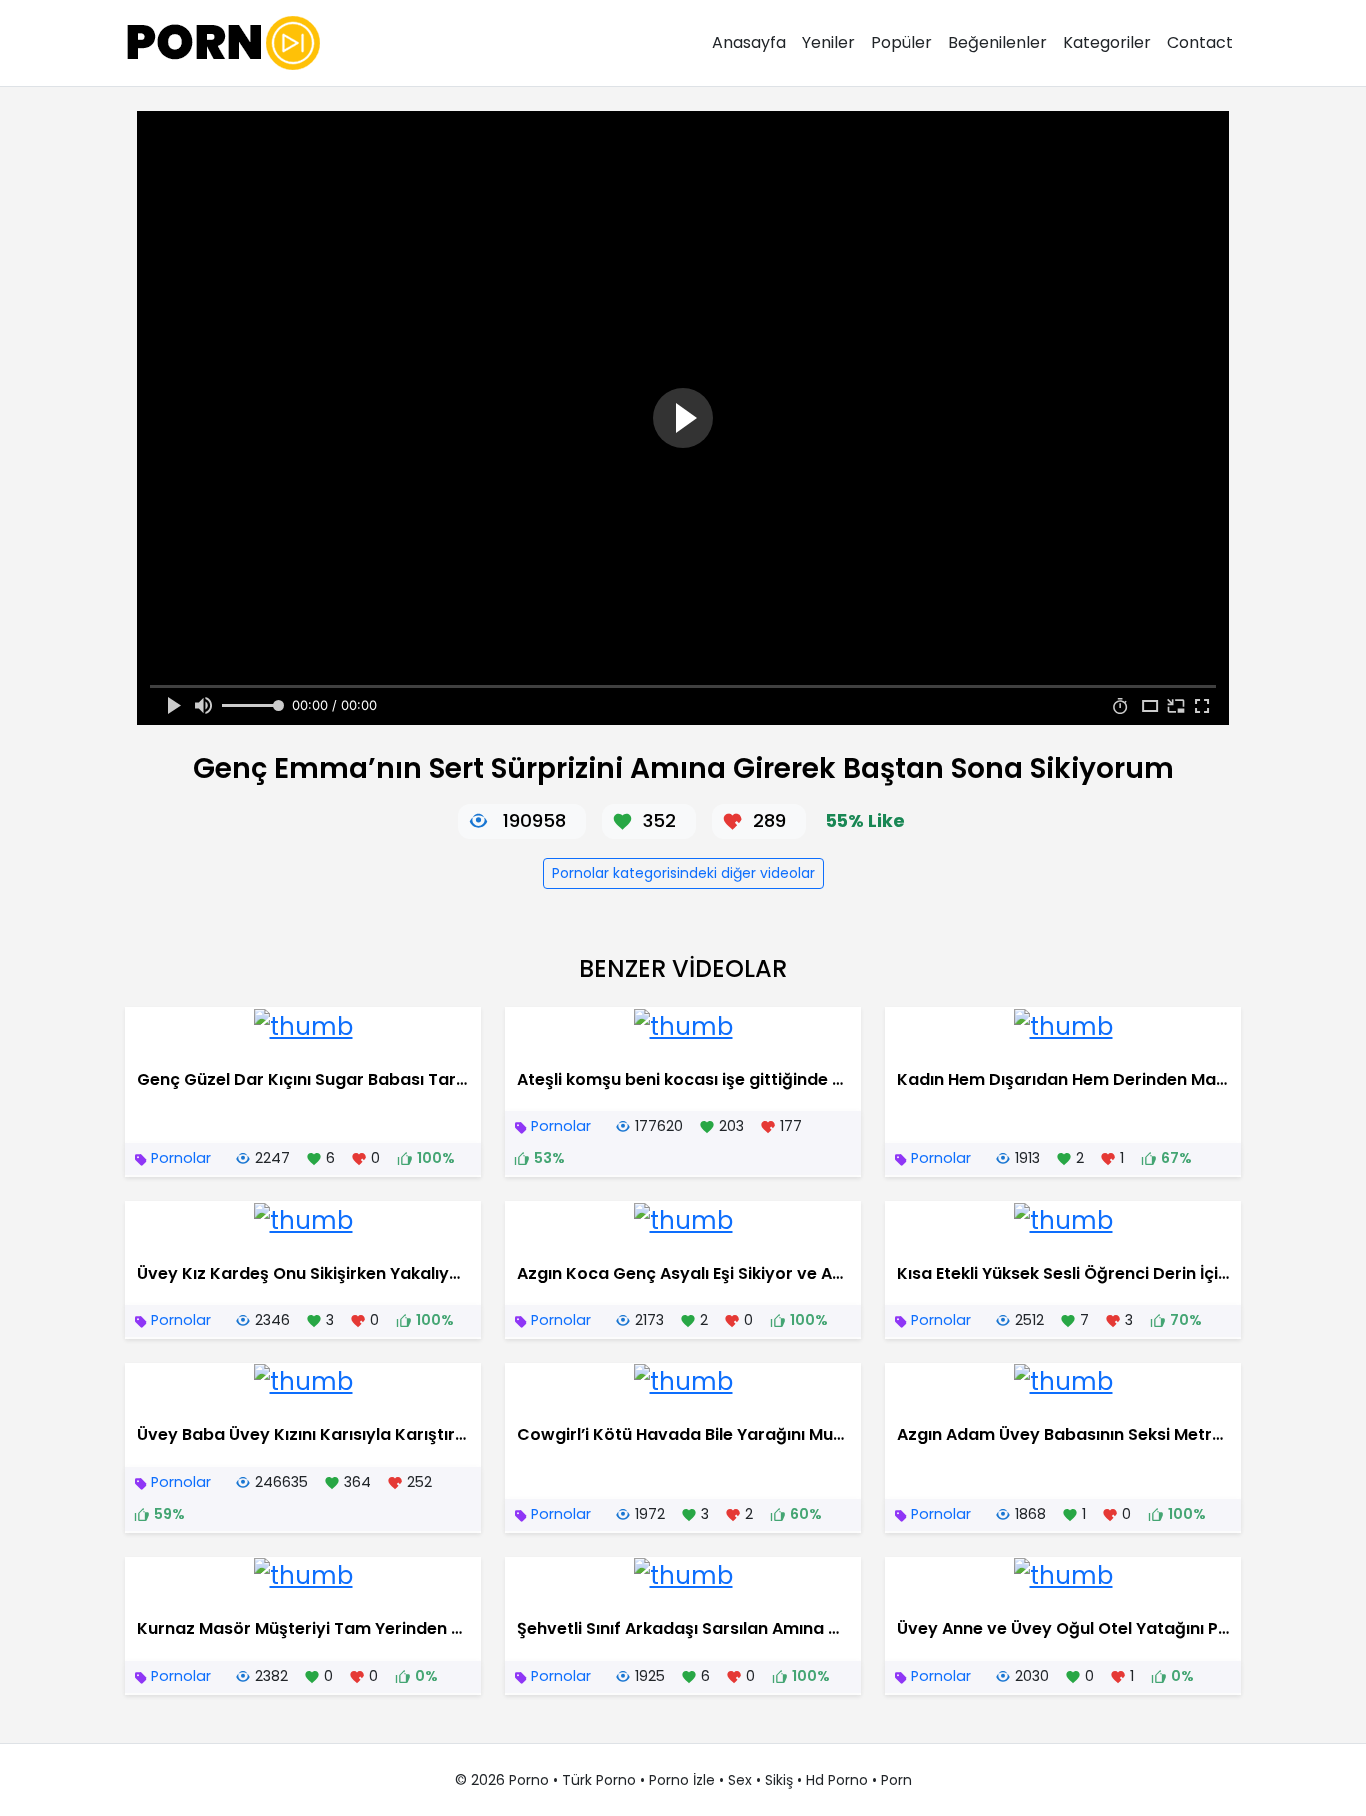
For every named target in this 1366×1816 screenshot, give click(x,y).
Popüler (901, 42)
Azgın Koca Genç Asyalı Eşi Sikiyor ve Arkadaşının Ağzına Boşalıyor (788, 1273)
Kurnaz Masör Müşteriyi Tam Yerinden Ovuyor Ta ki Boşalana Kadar (413, 1628)
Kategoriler (1107, 42)
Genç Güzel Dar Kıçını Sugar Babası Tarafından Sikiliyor (362, 1079)
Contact (1200, 42)
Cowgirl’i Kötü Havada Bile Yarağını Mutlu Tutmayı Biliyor (748, 1434)
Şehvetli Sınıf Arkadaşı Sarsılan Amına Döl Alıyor (711, 1628)
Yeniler (828, 42)
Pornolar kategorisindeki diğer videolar (683, 873)
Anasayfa (749, 42)
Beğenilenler (997, 42)
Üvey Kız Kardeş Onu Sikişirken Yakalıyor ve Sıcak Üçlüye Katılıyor (404, 1273)
